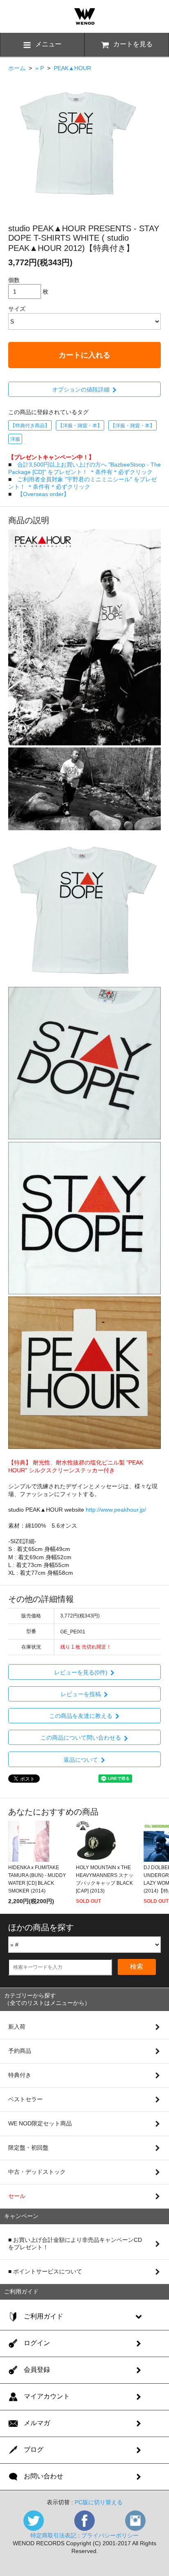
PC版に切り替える (99, 2502)
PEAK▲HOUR (72, 68)
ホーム (17, 68)
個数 (14, 280)
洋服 (15, 439)
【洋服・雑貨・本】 (80, 426)
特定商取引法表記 (53, 2535)
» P (40, 68)
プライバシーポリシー (110, 2535)
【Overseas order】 (43, 494)
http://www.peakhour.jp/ (116, 1510)
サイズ (17, 309)
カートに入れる (84, 355)
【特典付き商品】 (30, 426)
